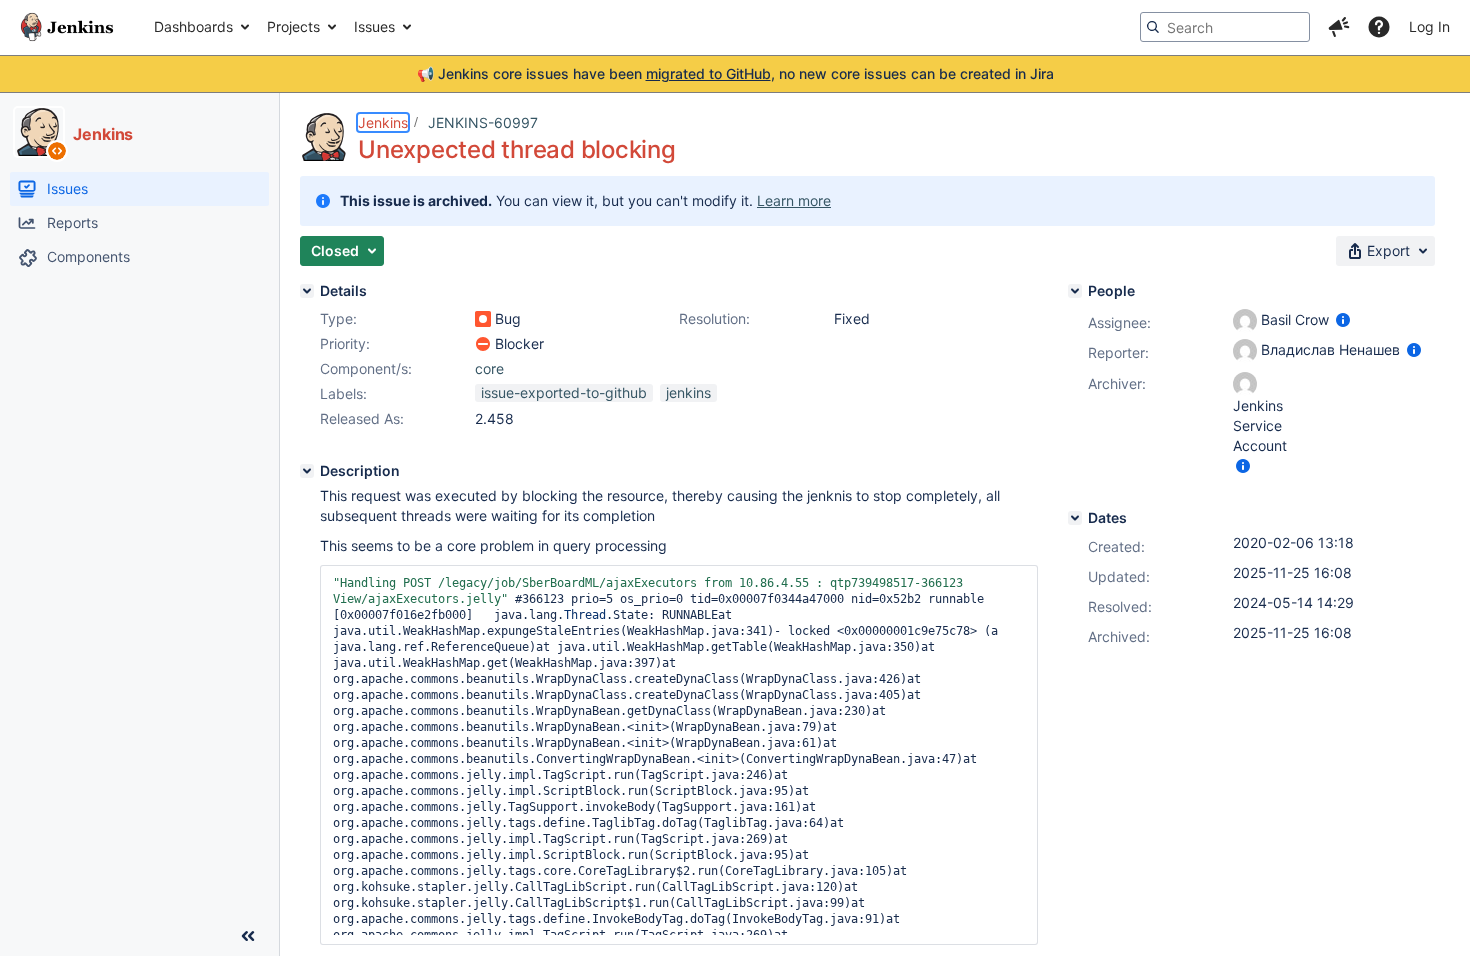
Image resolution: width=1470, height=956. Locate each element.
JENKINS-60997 (483, 122)
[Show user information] (1343, 319)
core (489, 368)
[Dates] (1075, 518)
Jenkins (383, 122)
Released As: (362, 418)
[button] (1339, 27)
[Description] (307, 471)
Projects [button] (293, 26)
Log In (1429, 26)
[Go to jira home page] (67, 27)
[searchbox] (1225, 27)
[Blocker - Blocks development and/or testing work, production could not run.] (483, 344)
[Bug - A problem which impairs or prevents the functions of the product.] (483, 319)
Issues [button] (374, 26)
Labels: (343, 393)
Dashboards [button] (193, 26)
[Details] (307, 291)
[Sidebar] (248, 936)
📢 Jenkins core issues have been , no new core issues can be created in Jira (735, 73)
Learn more (794, 200)
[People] (1075, 291)
